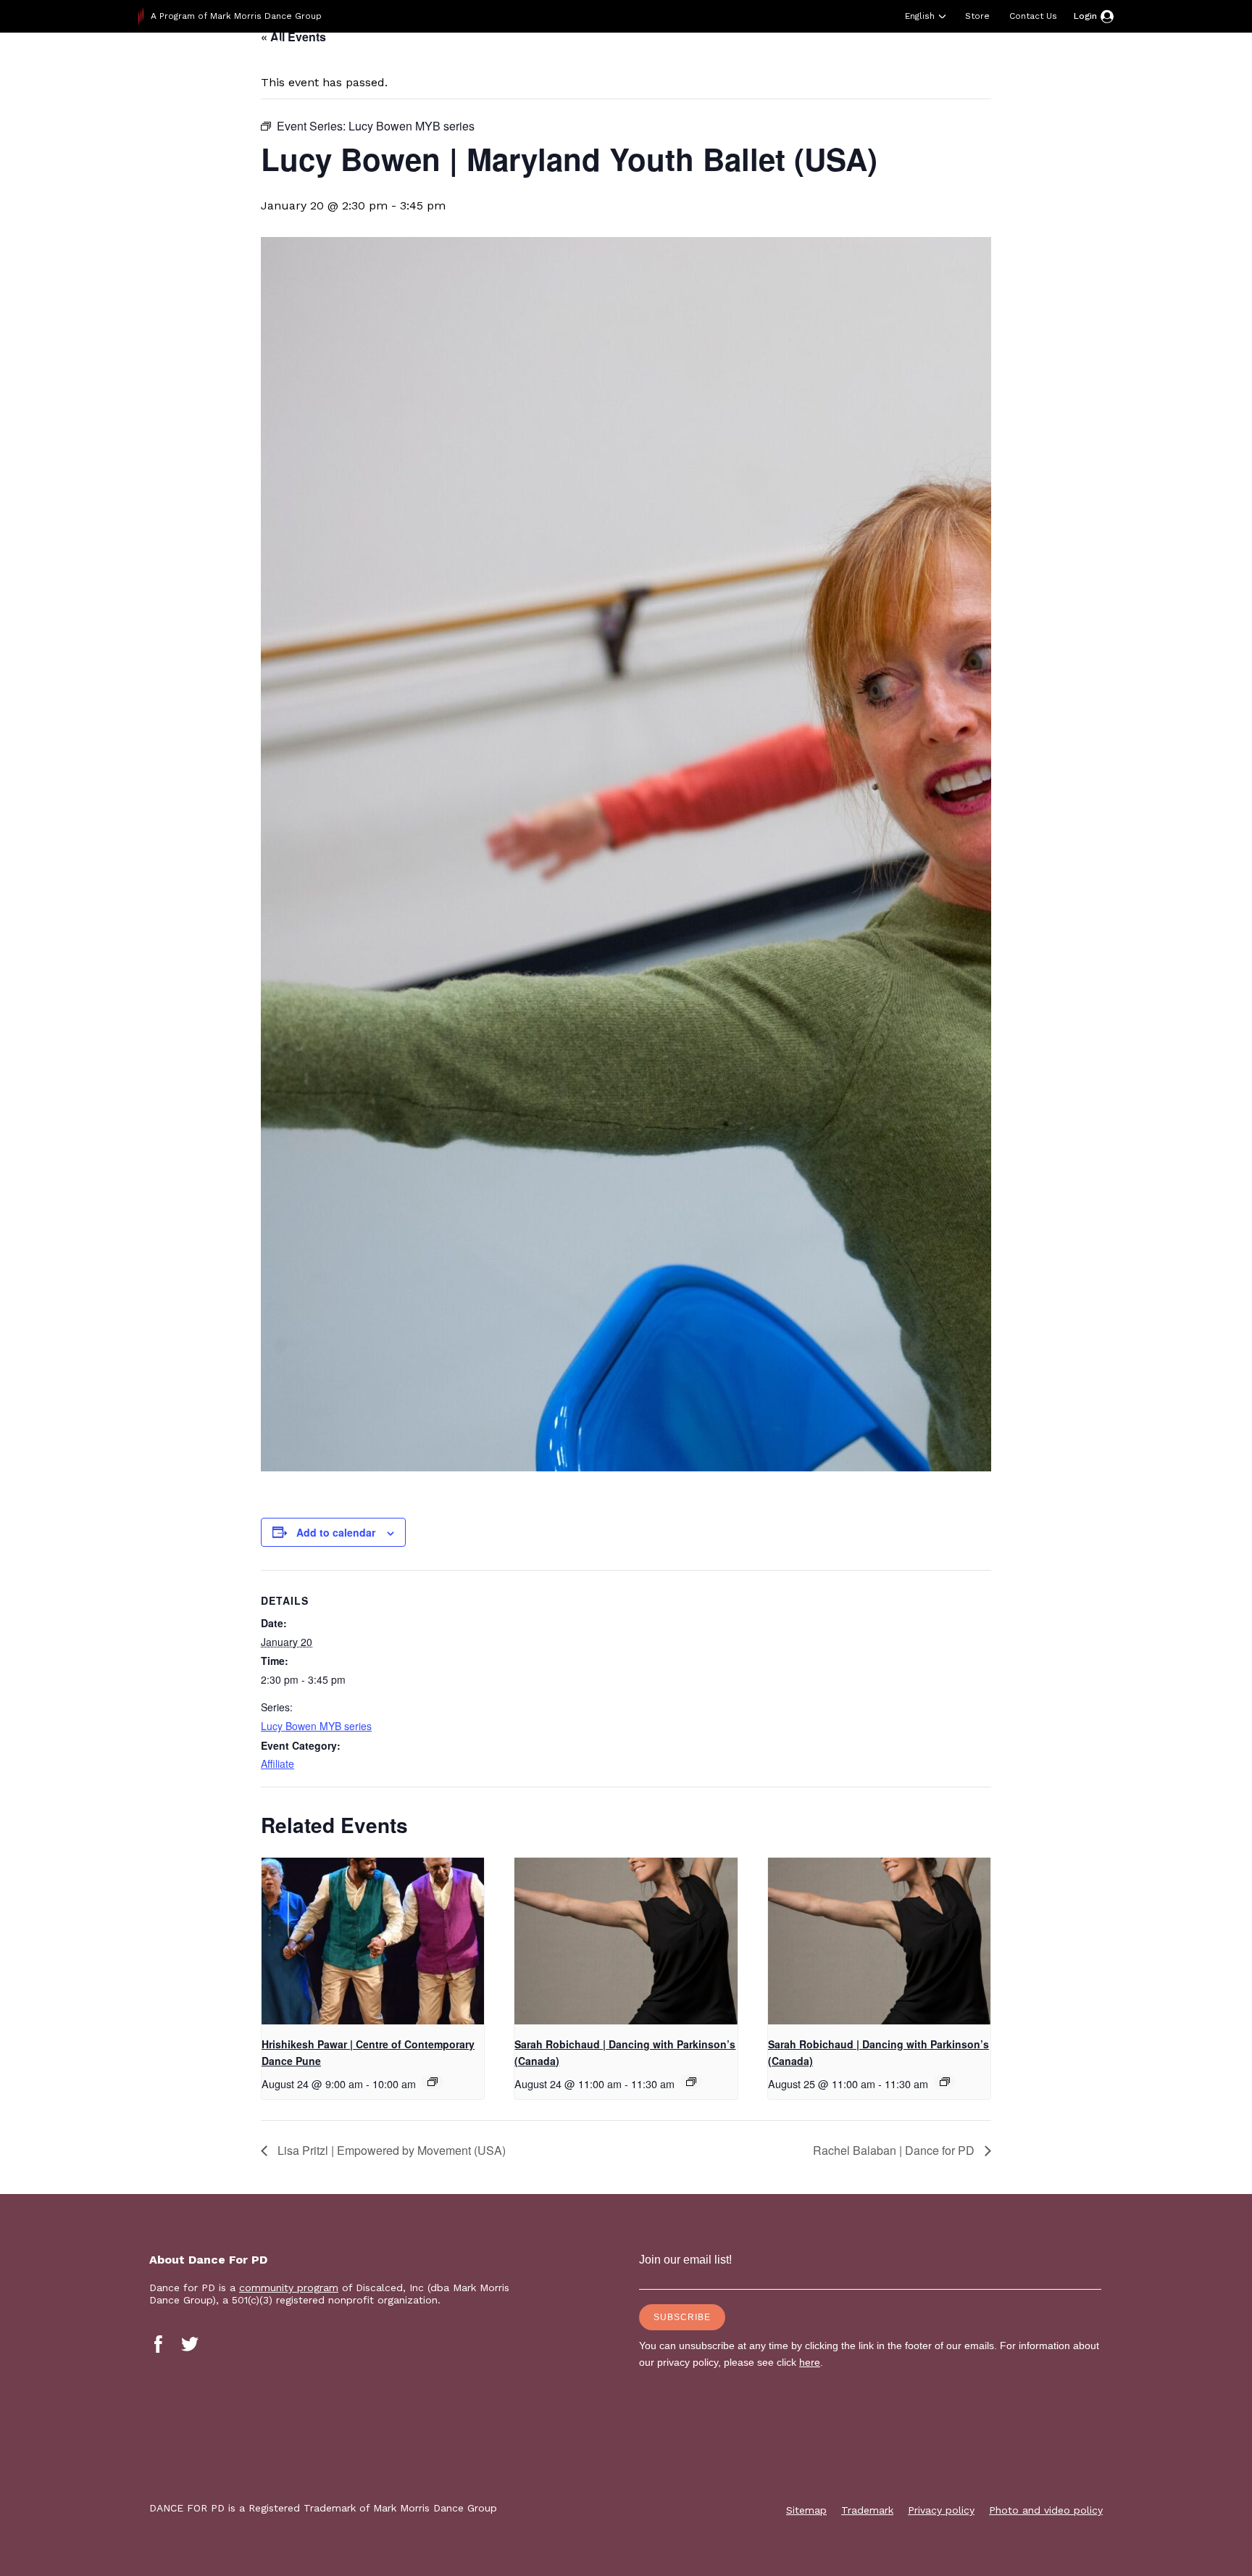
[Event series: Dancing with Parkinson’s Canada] (691, 2082)
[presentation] (373, 1941)
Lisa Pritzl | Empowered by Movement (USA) (390, 2150)
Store (977, 16)
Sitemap (806, 2510)
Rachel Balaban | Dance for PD (895, 2150)
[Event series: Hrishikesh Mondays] (433, 2082)
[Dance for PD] (231, 68)
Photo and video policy (1046, 2510)
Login (1085, 16)
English (920, 16)
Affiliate (277, 1763)
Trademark (867, 2510)
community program (289, 2288)
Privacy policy (941, 2510)
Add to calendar (336, 1532)
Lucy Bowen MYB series (316, 1726)
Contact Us (1033, 16)
